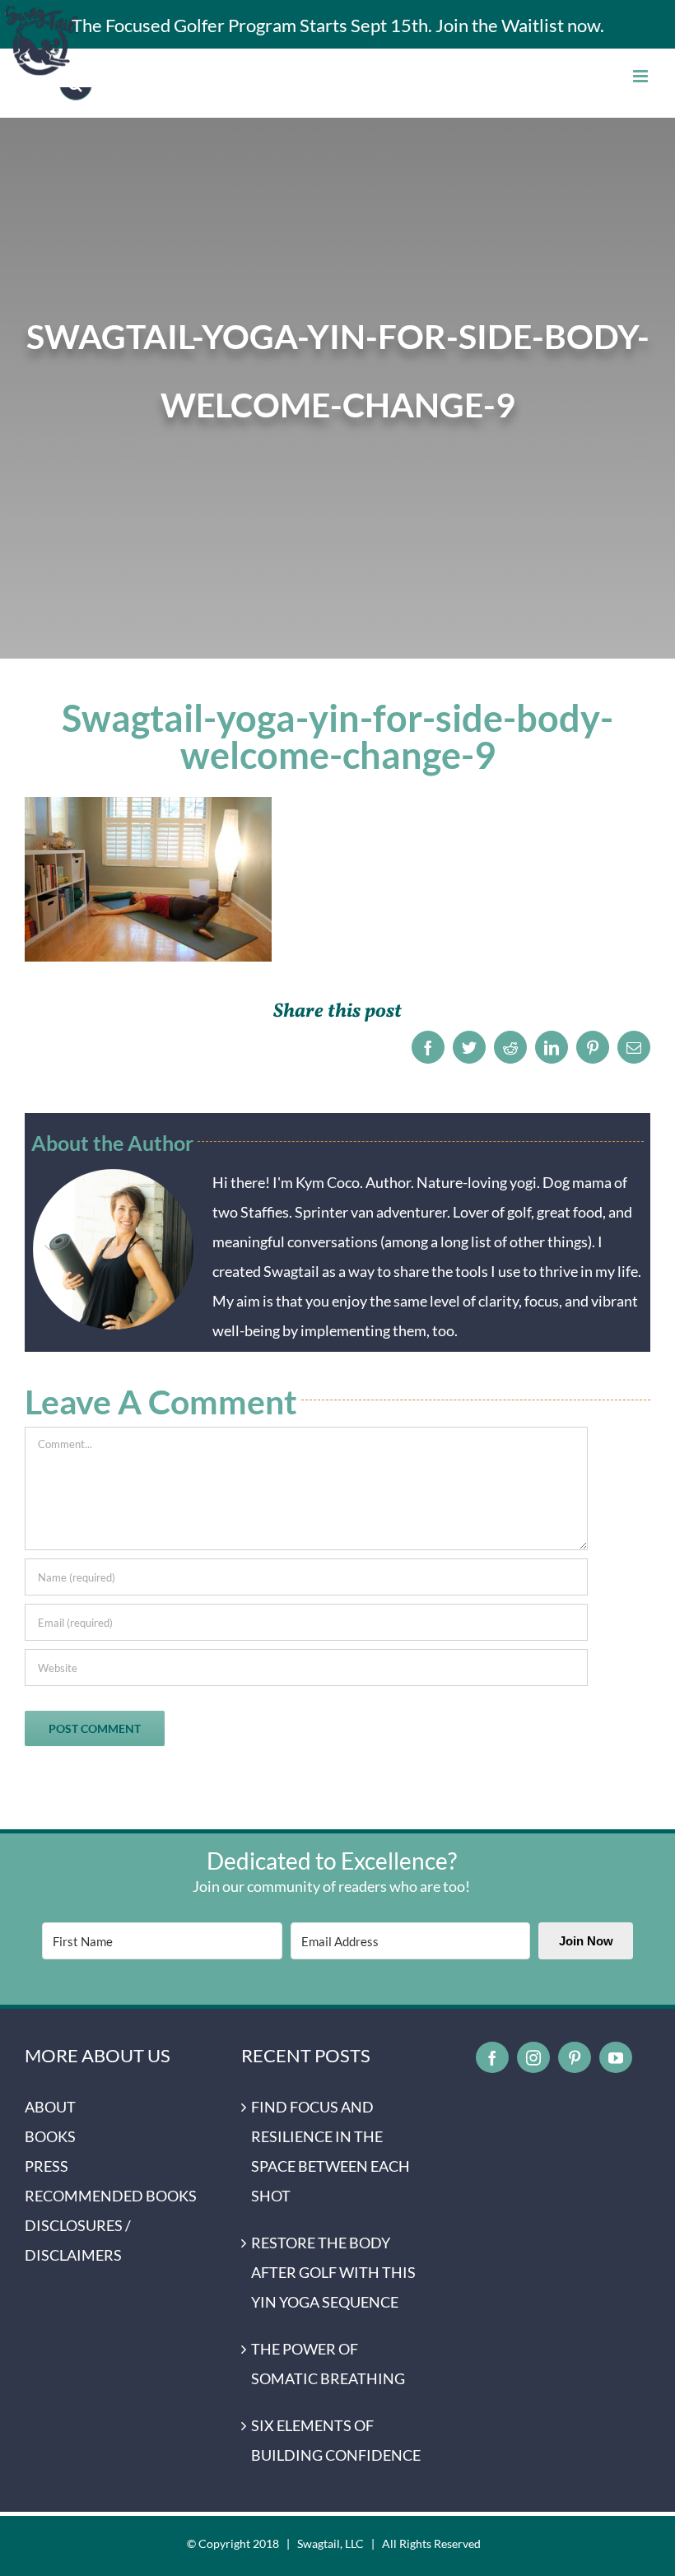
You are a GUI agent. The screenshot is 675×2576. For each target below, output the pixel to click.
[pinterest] (575, 2057)
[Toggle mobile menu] (642, 76)
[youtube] (616, 2057)
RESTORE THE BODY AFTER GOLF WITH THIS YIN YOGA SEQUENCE (333, 2272)
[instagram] (533, 2057)
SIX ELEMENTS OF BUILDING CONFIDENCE (336, 2440)
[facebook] (492, 2057)
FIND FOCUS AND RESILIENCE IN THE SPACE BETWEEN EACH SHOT (331, 2151)
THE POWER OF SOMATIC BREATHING (328, 2364)
